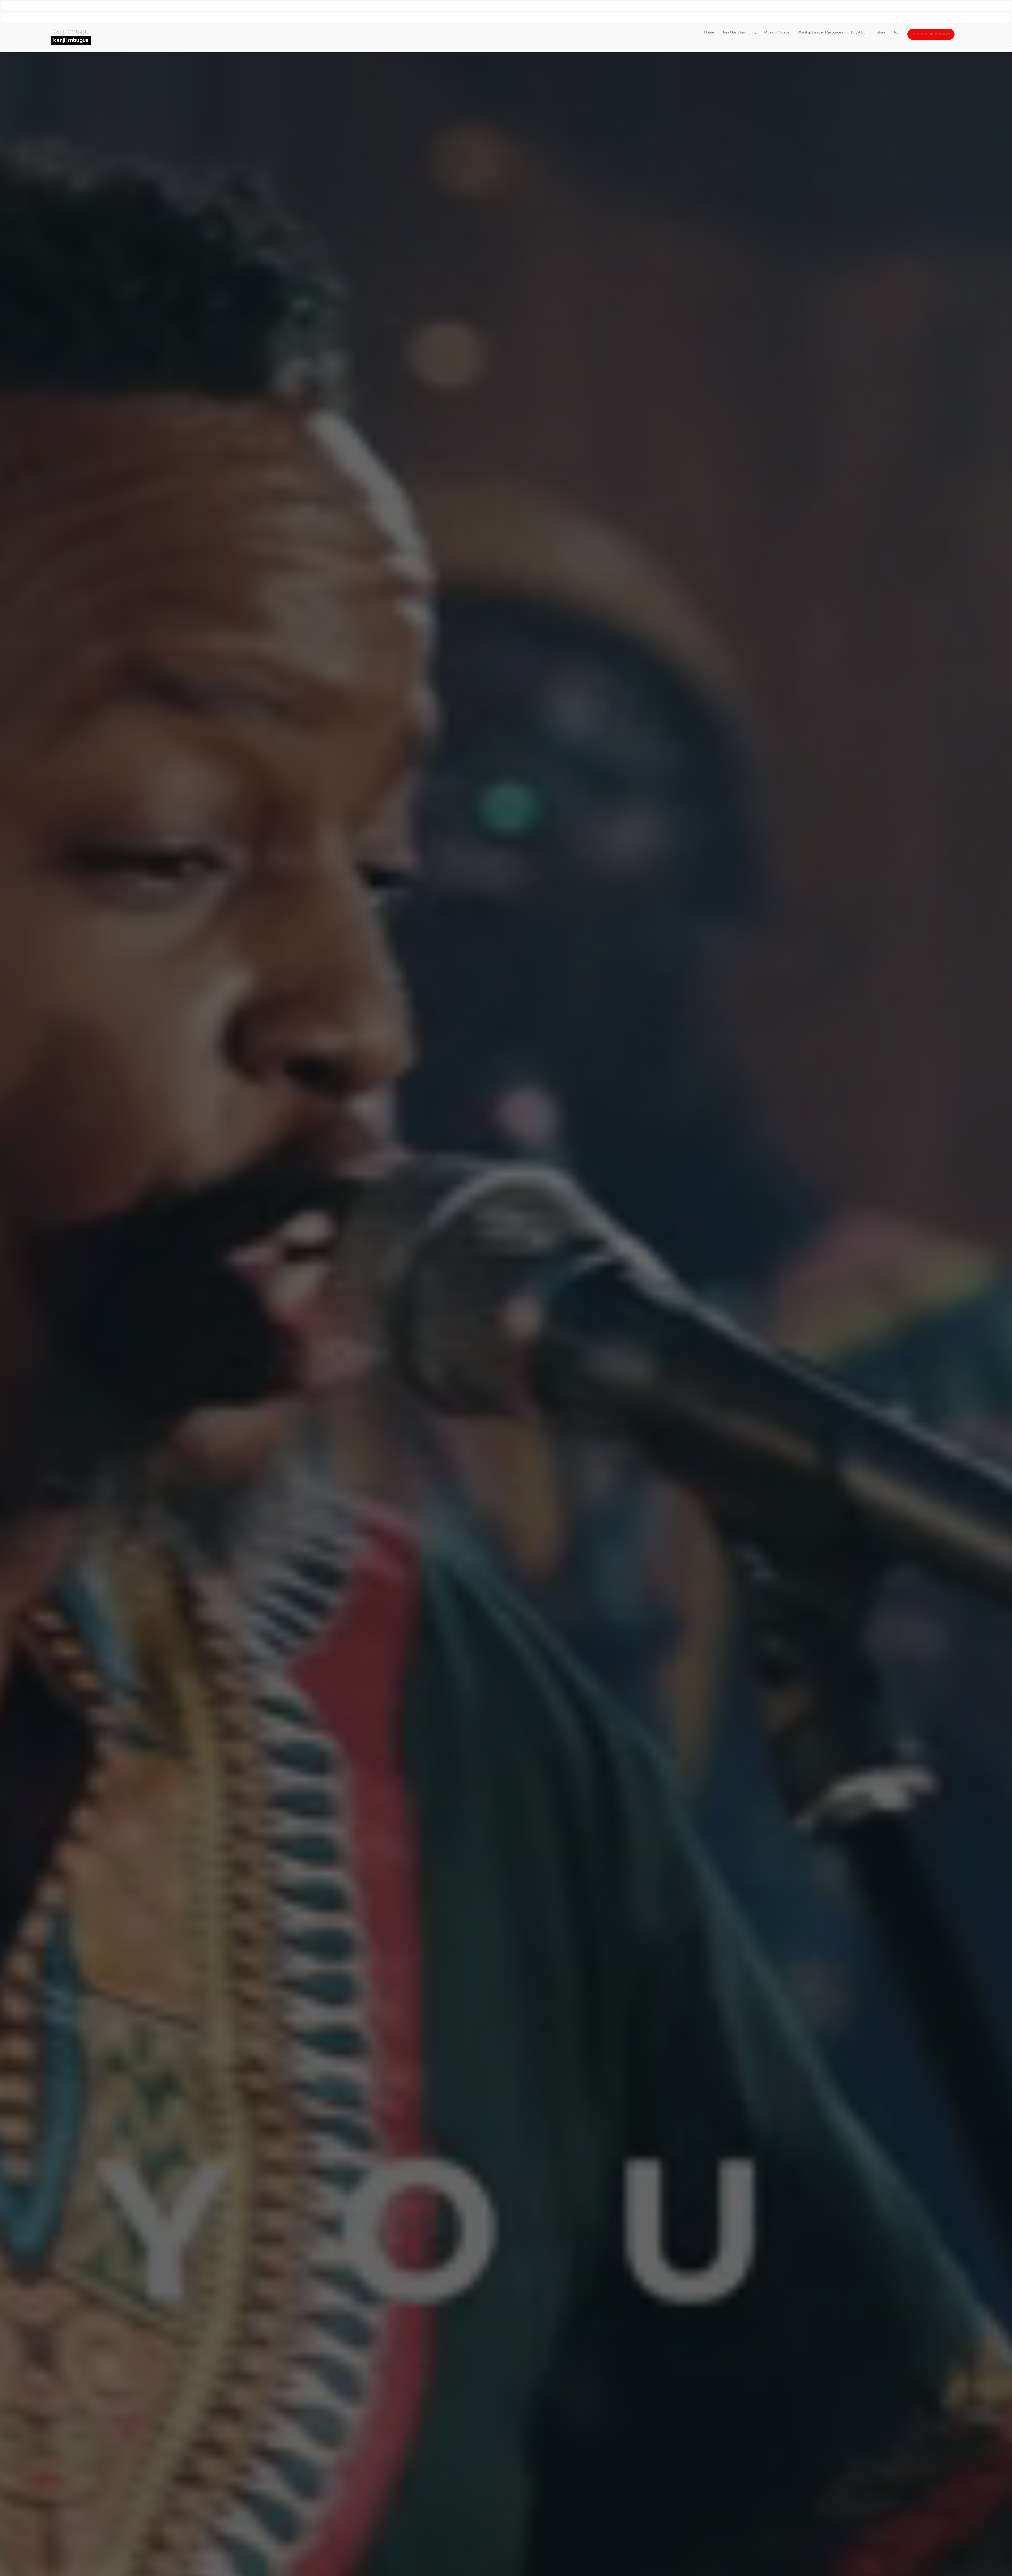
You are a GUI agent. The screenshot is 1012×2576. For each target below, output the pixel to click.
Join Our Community (739, 32)
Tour (897, 32)
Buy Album (860, 32)
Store (881, 32)
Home (709, 32)
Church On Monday (931, 34)
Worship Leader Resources (820, 32)
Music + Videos (777, 32)
